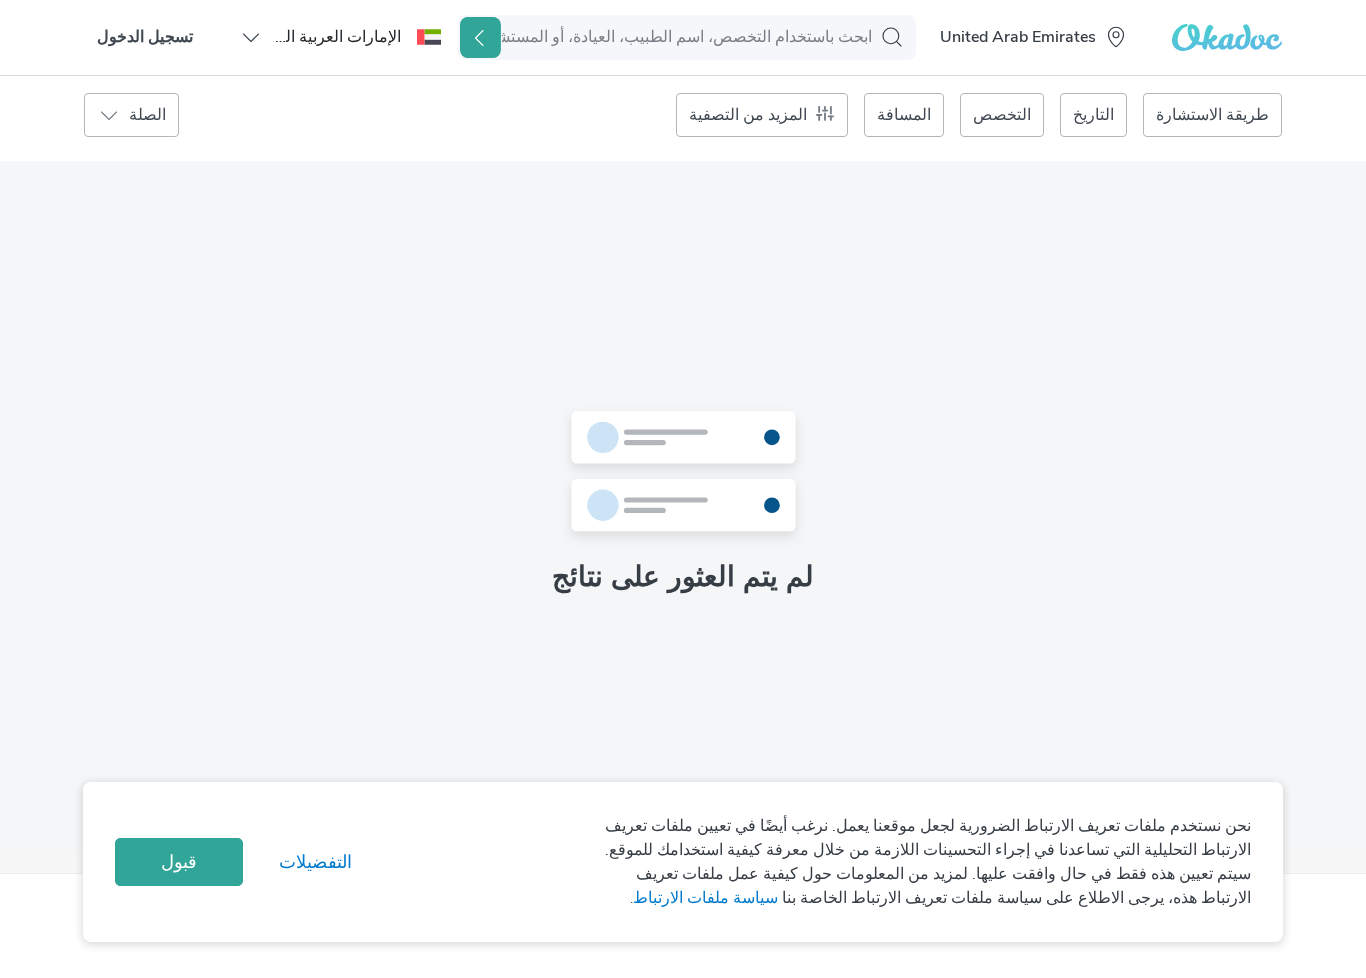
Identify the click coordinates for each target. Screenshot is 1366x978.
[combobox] (1020, 37)
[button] (340, 37)
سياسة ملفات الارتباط (705, 898)
